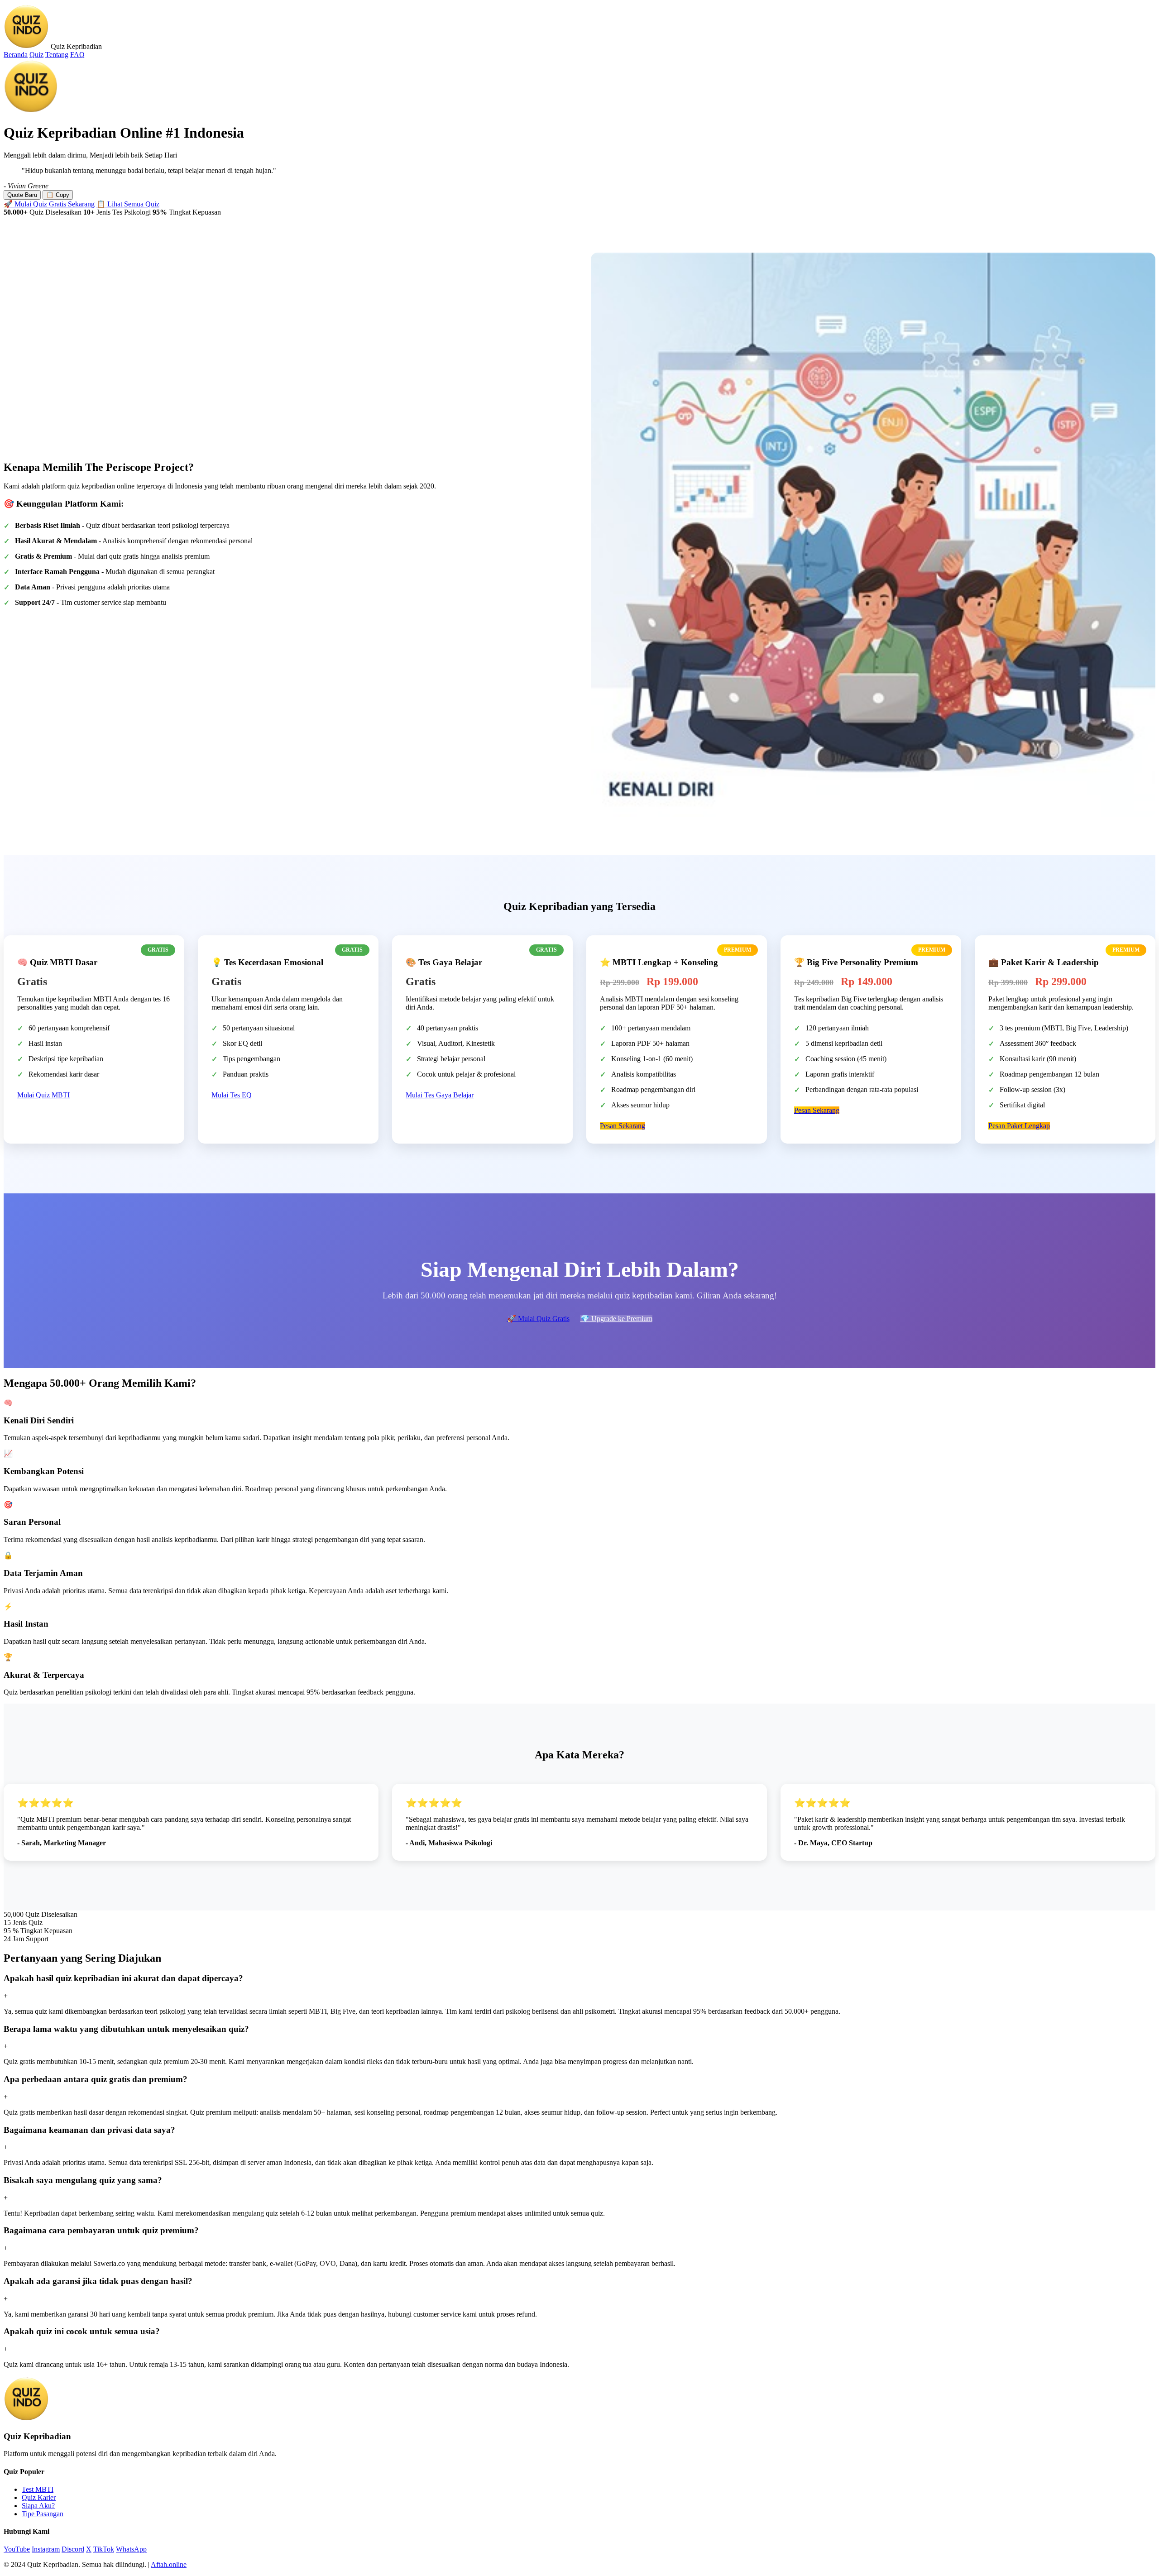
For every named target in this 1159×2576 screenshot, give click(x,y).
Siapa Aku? (38, 2506)
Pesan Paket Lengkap (1019, 1126)
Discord (73, 2549)
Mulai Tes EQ (232, 1095)
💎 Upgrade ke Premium (616, 1319)
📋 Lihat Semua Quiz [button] (128, 204)
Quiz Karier (39, 2497)
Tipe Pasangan (43, 2514)
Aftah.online (169, 2564)
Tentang (57, 55)
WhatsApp (131, 2549)
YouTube (17, 2549)
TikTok (104, 2549)
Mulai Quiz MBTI (43, 1095)
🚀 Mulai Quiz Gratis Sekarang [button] (49, 204)
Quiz (36, 55)
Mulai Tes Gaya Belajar (440, 1095)
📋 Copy (58, 195)
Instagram (46, 2549)
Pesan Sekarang (623, 1126)
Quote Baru (22, 195)
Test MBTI (38, 2489)
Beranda (16, 55)
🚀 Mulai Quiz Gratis (538, 1319)
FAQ (77, 55)
